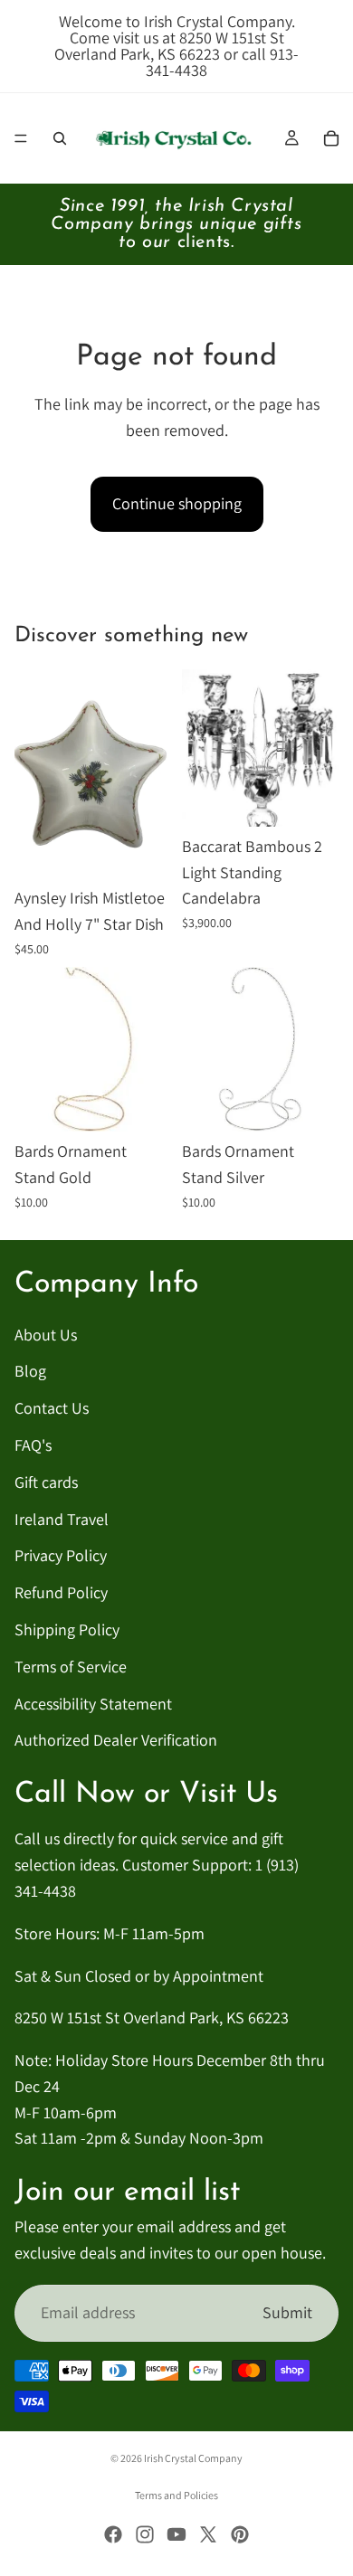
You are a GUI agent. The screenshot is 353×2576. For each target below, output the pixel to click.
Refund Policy (61, 1593)
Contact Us (52, 1409)
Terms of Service (71, 1667)
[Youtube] (176, 2534)
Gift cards (46, 1482)
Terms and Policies (176, 2495)
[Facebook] (113, 2534)
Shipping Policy (67, 1629)
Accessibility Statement (93, 1704)
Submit (287, 2312)
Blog (30, 1372)
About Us (46, 1335)
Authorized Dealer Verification (116, 1741)
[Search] (60, 138)
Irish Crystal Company (193, 2458)
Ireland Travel (62, 1519)
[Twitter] (208, 2534)
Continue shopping (177, 503)
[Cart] (331, 138)
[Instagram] (145, 2534)
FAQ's (33, 1445)
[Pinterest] (240, 2534)
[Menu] (21, 138)
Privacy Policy (61, 1556)
